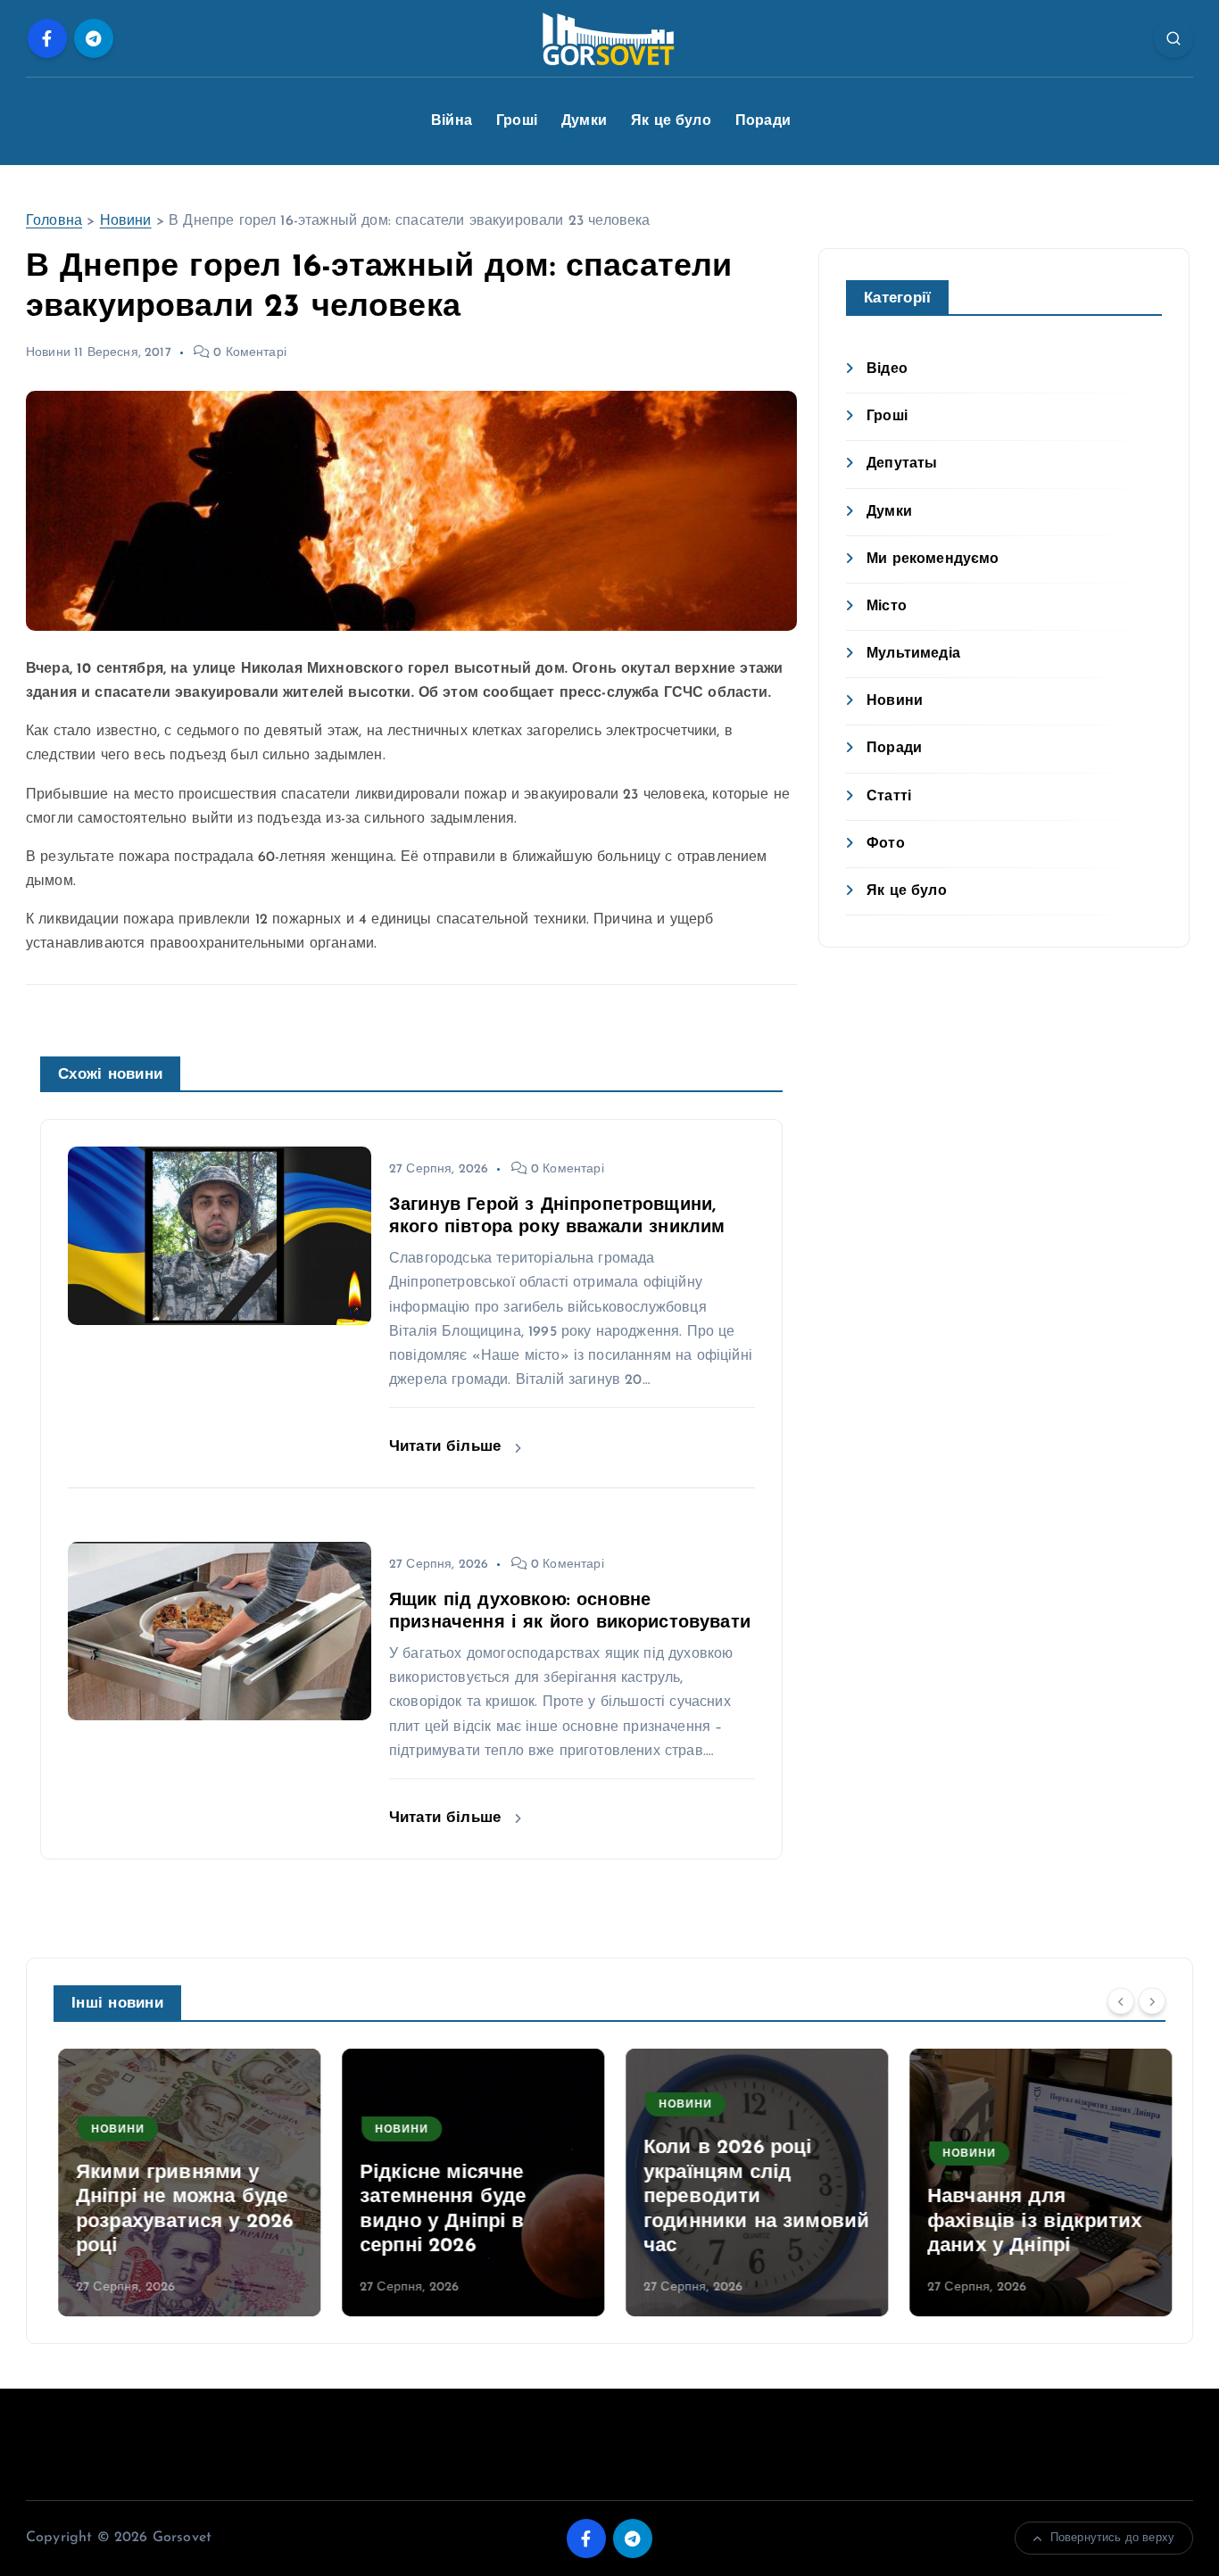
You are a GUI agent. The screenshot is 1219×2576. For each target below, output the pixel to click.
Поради (763, 121)
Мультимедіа (913, 654)
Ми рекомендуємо (933, 559)
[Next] (1152, 2001)
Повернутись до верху (1112, 2538)
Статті (889, 797)
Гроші (517, 121)
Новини (126, 221)
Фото (886, 844)
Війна (452, 121)
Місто (887, 607)
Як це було (671, 121)
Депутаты (902, 464)
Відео (887, 369)
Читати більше (448, 1447)
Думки (584, 121)
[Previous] (1121, 2001)
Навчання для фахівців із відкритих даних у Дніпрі (1030, 2222)
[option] (185, 2183)
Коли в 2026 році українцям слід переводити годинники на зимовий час (752, 2197)
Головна (54, 221)
